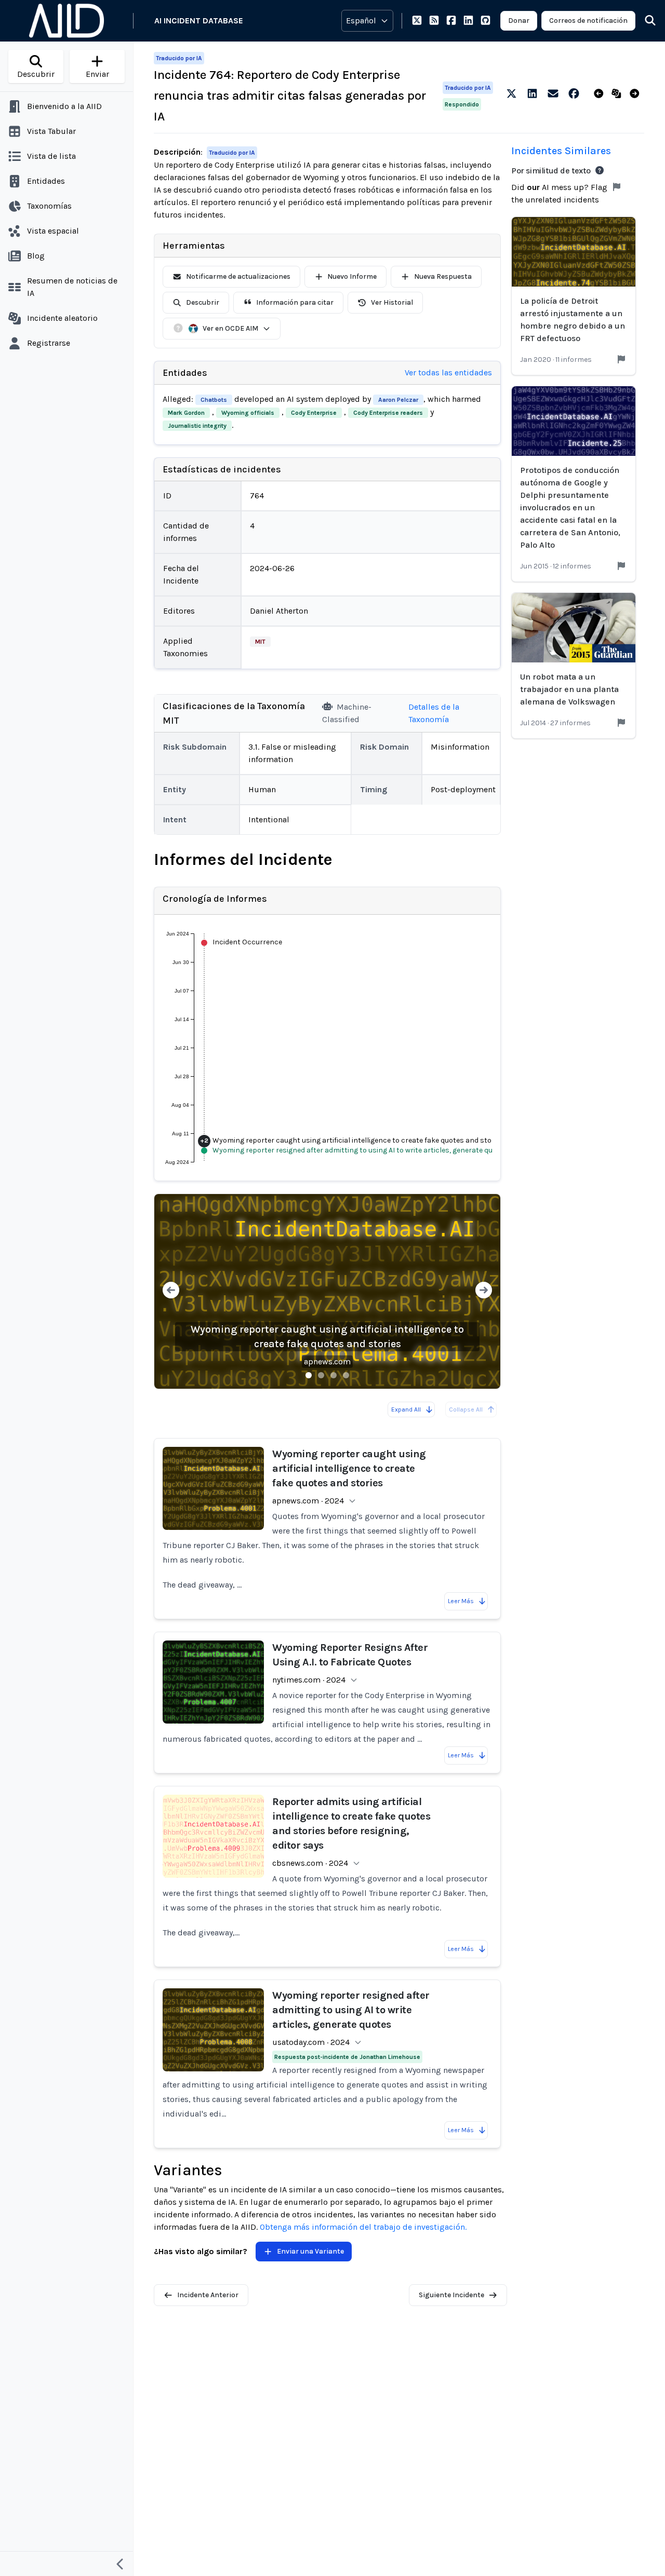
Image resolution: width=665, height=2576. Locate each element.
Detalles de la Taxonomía (434, 713)
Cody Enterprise (314, 413)
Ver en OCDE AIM (230, 328)
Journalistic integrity (197, 426)
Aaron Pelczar (398, 400)
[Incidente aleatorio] (619, 94)
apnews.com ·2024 (308, 1501)
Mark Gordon (186, 413)
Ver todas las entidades (448, 372)
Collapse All (466, 1409)
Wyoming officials (248, 413)
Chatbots (214, 400)
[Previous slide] (171, 1291)
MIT (260, 642)
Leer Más (461, 1601)
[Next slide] (484, 1291)
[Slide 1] (309, 1375)
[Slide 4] (346, 1375)
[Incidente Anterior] (601, 94)
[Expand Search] (644, 21)
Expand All (406, 1409)
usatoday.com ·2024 (311, 2042)
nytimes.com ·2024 (309, 1680)
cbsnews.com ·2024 (310, 1863)
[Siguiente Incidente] (637, 94)
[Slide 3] (334, 1375)
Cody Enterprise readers (388, 413)
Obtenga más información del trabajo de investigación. (363, 2227)
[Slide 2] (321, 1375)
